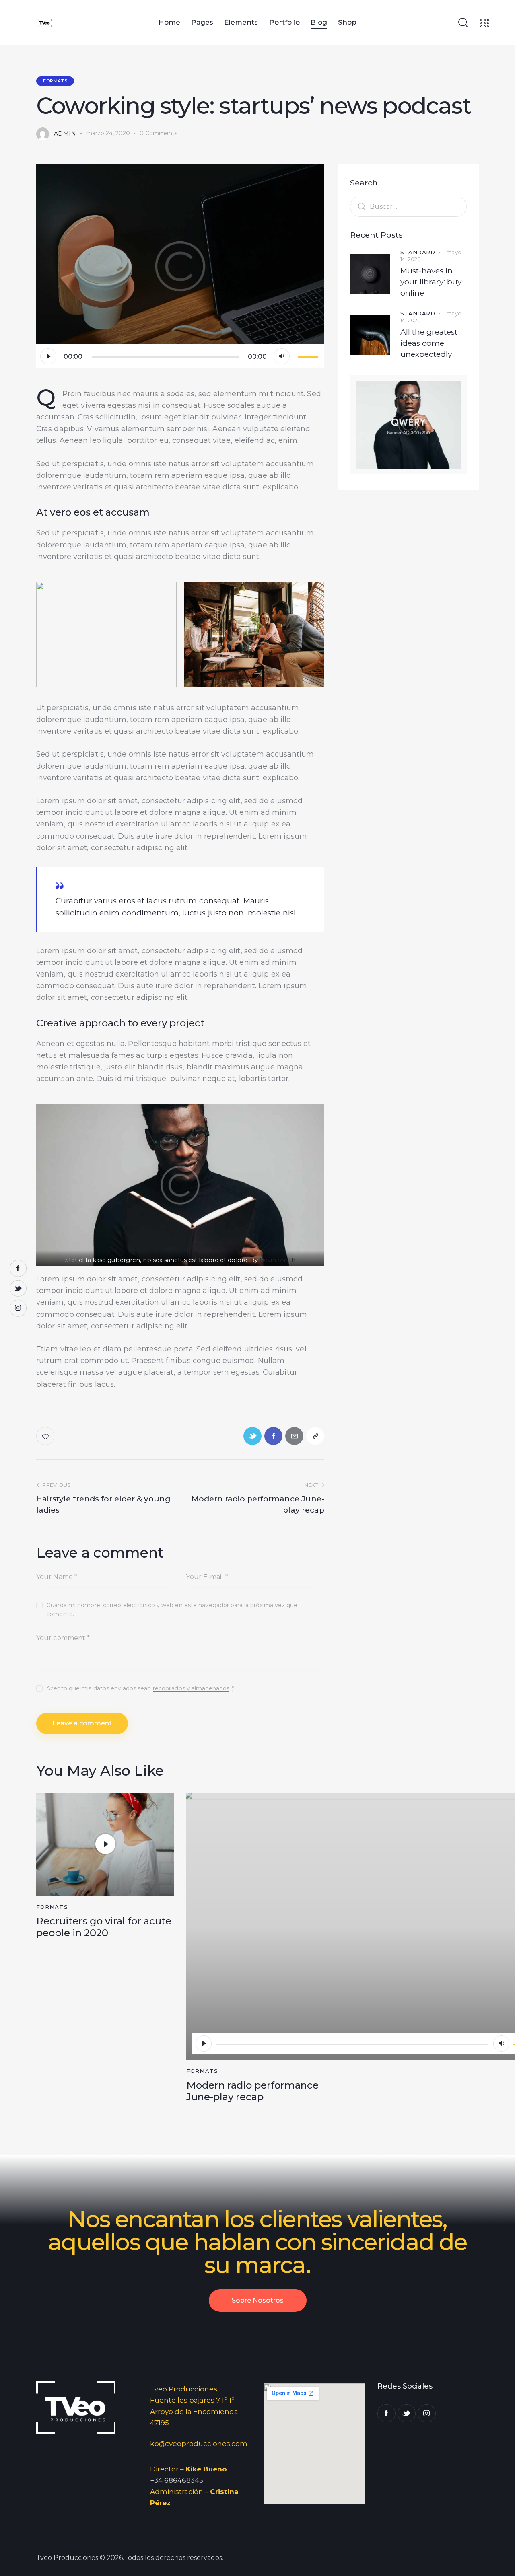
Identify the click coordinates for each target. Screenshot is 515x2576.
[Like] (46, 1436)
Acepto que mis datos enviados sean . (140, 1688)
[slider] (309, 356)
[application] (180, 356)
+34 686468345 (177, 2480)
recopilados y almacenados (191, 1689)
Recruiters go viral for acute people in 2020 (104, 1927)
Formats (55, 81)
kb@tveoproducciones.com (199, 2444)
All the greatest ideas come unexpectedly (429, 343)
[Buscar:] (408, 206)
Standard (418, 252)
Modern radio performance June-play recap (252, 2091)
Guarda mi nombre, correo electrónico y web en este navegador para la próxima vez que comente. (172, 1610)
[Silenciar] (282, 356)
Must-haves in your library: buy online (431, 282)
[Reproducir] (48, 356)
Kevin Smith (277, 1260)
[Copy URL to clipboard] (315, 1436)
